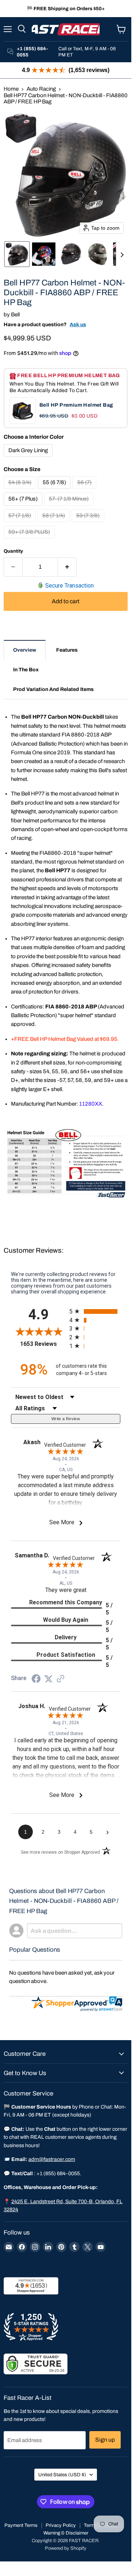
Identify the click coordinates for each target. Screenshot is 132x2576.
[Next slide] (122, 254)
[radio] (95, 1311)
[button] (17, 254)
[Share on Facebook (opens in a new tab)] (36, 1680)
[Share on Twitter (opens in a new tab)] (48, 1679)
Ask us (78, 325)
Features (67, 650)
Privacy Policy (61, 2525)
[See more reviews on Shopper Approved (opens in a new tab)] (61, 1679)
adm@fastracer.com (52, 2159)
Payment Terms (21, 2525)
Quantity (13, 551)
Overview (25, 650)
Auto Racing (41, 89)
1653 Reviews (43, 1344)
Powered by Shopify (66, 2548)
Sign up (105, 2440)
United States (62, 2475)
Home (11, 89)
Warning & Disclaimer (66, 2533)
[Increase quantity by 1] (67, 567)
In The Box (26, 670)
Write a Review (66, 1419)
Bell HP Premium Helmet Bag (76, 405)
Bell (15, 315)
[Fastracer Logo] (66, 29)
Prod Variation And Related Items (53, 689)
